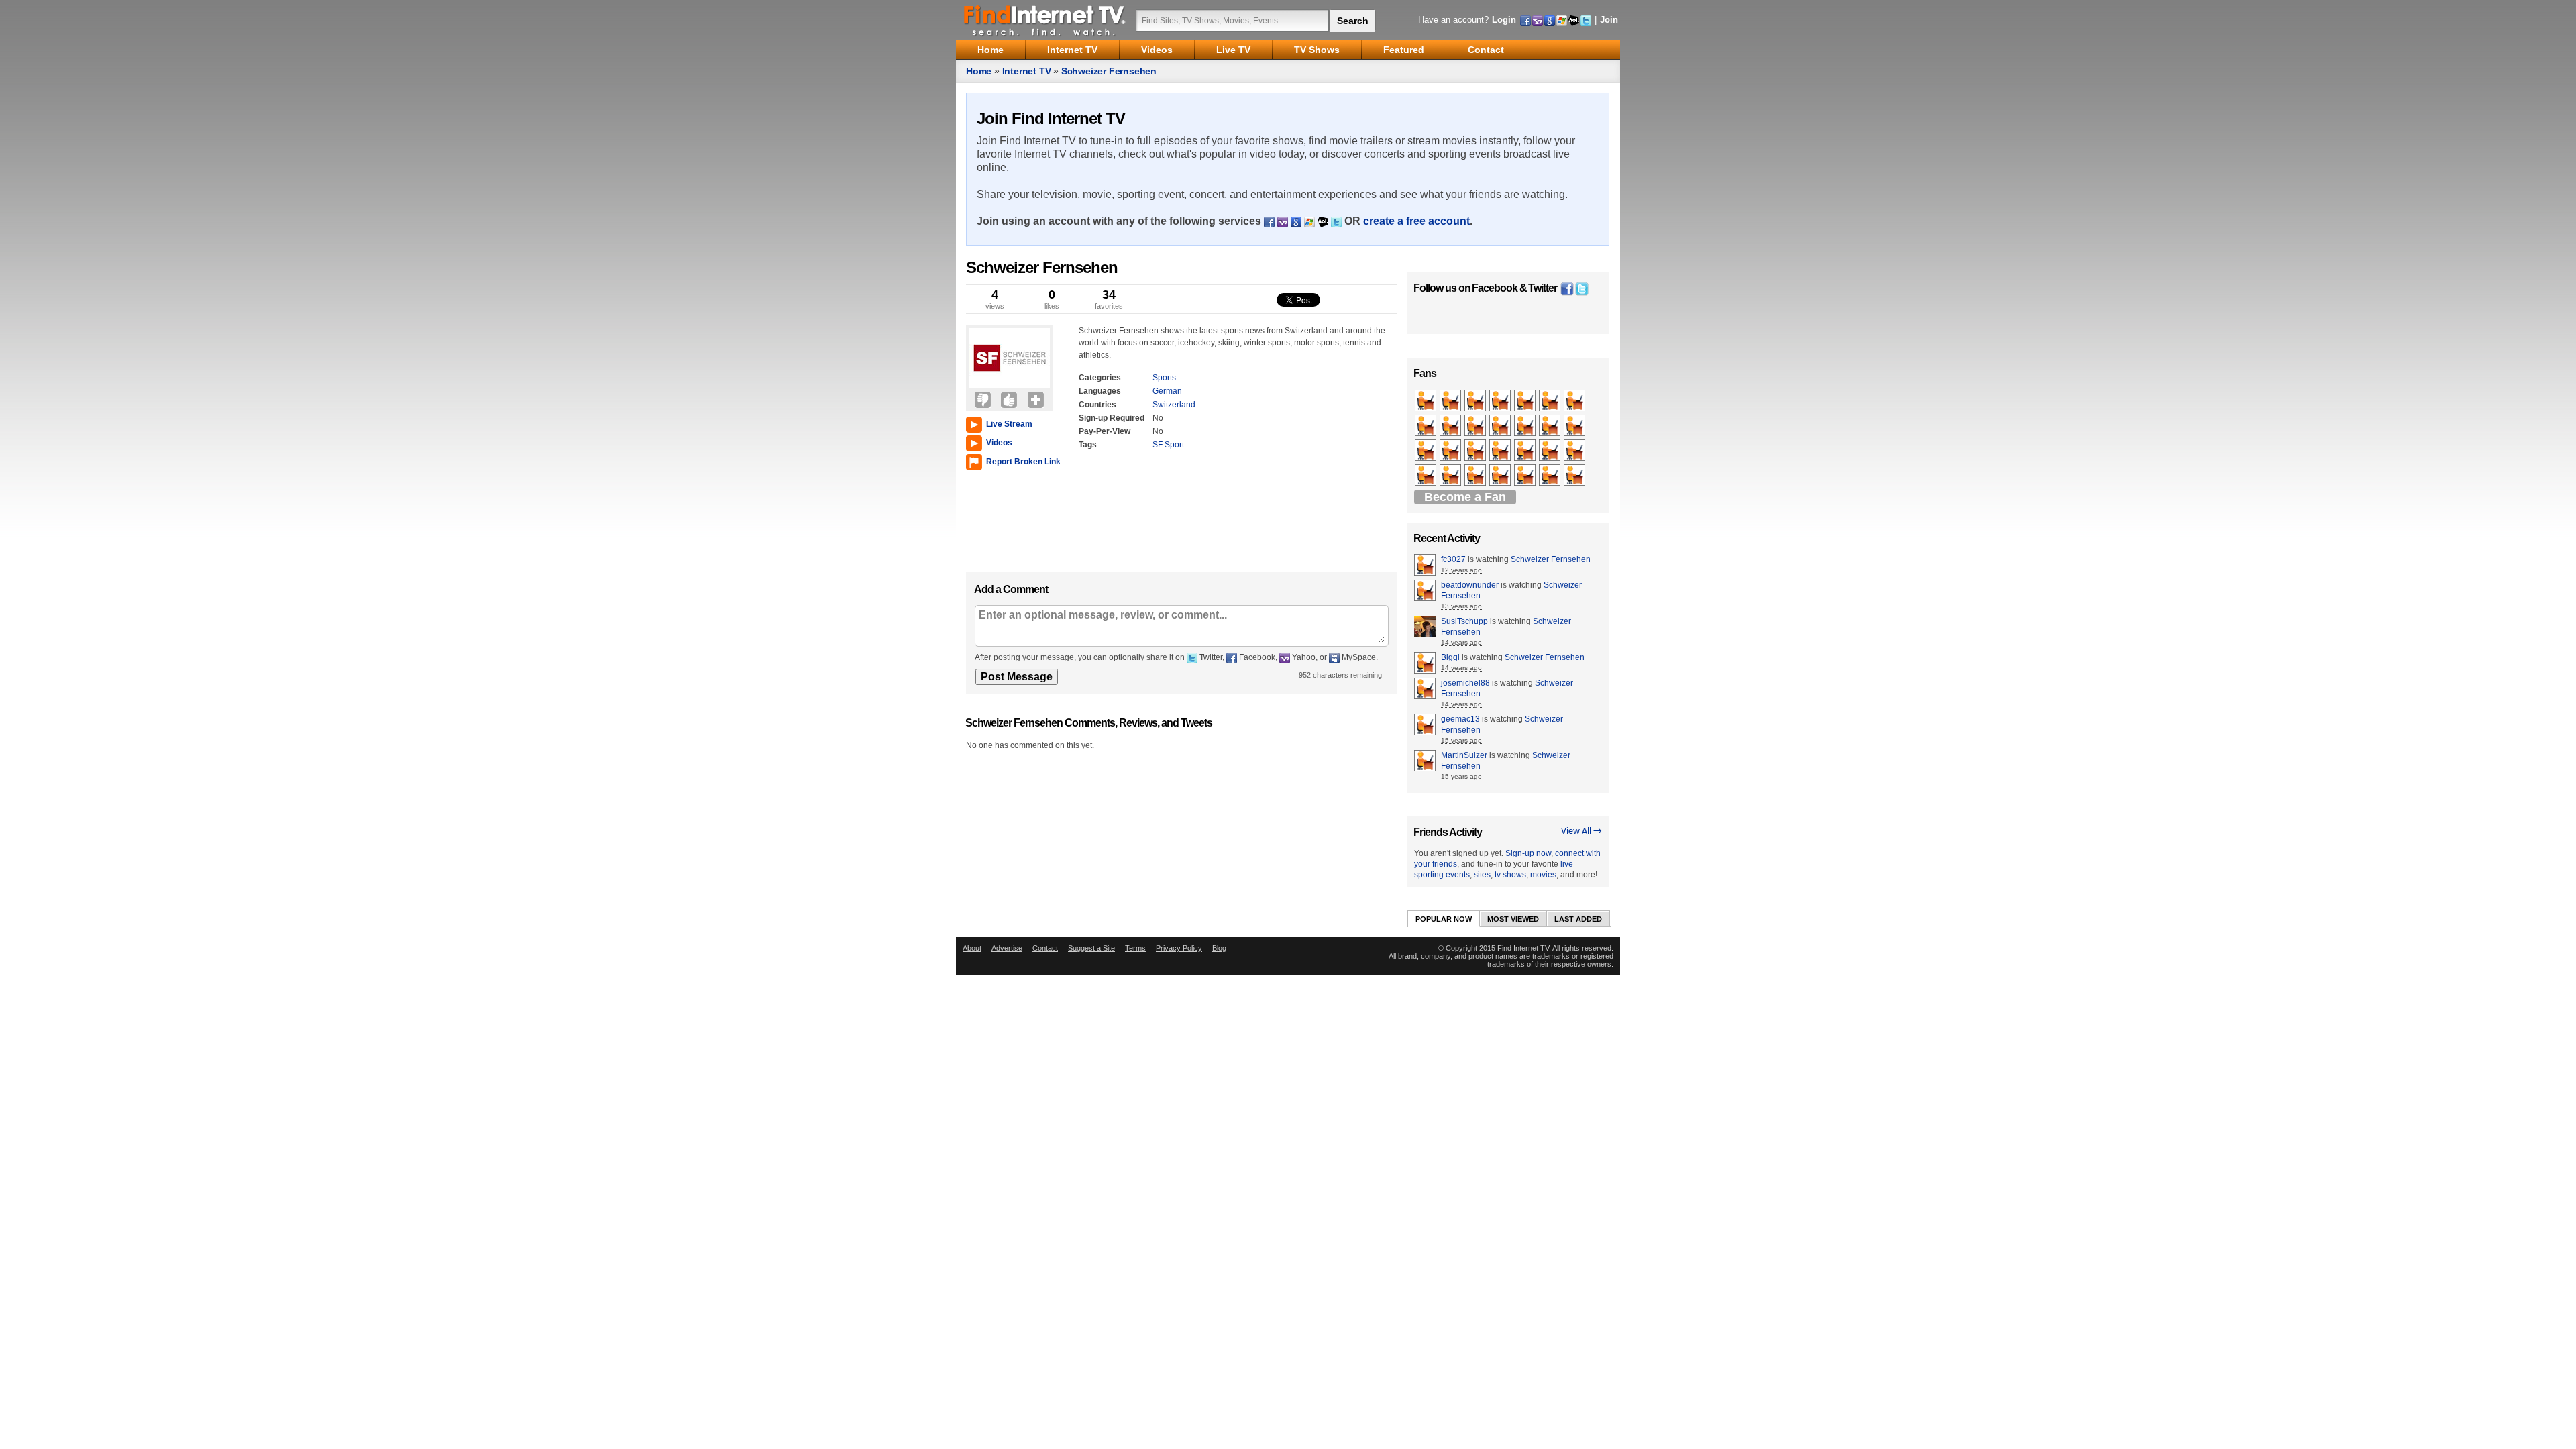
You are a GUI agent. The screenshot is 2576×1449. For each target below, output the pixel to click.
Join (1609, 20)
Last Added (1578, 919)
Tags (1088, 445)
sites (1482, 875)
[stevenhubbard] (1476, 426)
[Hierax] (1476, 451)
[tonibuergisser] (1427, 401)
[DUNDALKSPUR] (1551, 451)
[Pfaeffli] (1526, 426)
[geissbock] (1451, 476)
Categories (1100, 378)
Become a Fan (1465, 497)
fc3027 (1453, 559)
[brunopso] (1501, 451)
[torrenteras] (1501, 476)
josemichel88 (1465, 683)
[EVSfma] (1501, 401)
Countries (1097, 405)
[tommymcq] (1551, 426)
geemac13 (1460, 719)
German (1167, 391)
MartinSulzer (1464, 755)
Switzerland (1174, 405)
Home (979, 71)
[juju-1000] (1575, 476)
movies (1543, 875)
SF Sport (1168, 445)
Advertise (1007, 948)
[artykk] (1526, 451)
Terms (1135, 948)
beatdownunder (1470, 585)
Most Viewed (1513, 919)
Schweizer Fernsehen (1109, 71)
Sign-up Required (1112, 418)
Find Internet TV (1045, 20)
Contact (1045, 948)
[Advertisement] (1006, 518)
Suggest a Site (1091, 948)
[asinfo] (1427, 451)
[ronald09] (1427, 476)
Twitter (1543, 288)
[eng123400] (1427, 426)
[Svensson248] (1575, 401)
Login (1504, 20)
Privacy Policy (1179, 948)
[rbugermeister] (1451, 401)
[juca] (1501, 426)
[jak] (1476, 401)
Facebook (1495, 288)
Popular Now (1444, 919)
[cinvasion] (1575, 451)
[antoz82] (1526, 401)
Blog (1219, 948)
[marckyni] (1526, 476)
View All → (1581, 831)
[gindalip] (1551, 476)
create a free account (1416, 221)
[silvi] (1476, 476)
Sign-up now (1528, 853)
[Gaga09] (1551, 401)
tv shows (1510, 875)
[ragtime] (1575, 426)
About (972, 948)
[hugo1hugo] (1451, 451)
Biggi (1450, 657)
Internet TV (1027, 71)
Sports (1164, 378)
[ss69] (1451, 426)
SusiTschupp (1464, 621)
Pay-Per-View (1105, 431)
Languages (1100, 391)
